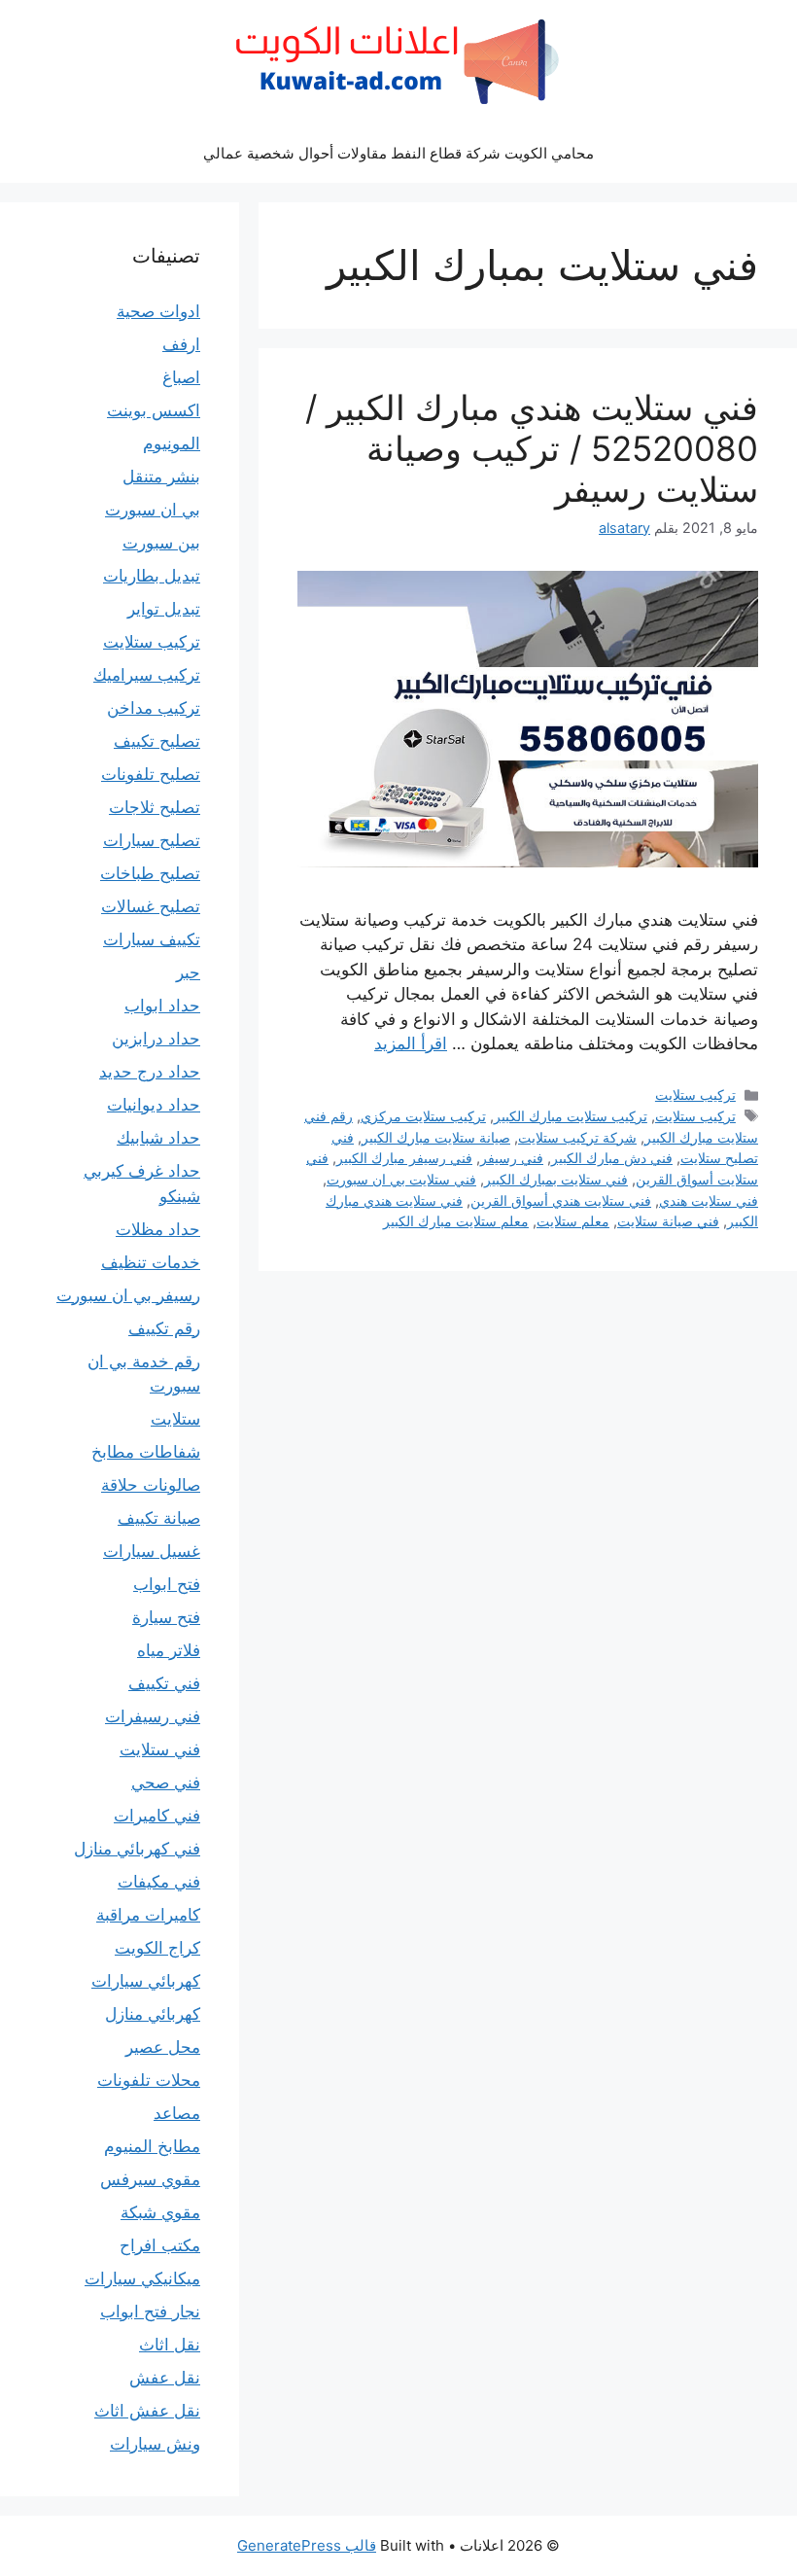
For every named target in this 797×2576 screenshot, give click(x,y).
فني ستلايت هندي (709, 1200)
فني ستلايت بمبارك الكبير (556, 1179)
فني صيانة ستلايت (668, 1221)
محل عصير (163, 2047)
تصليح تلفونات (151, 774)
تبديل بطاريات (152, 576)
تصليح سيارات (152, 840)
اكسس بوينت (154, 410)
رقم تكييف (164, 1328)
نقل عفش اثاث (147, 2411)
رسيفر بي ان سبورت (128, 1295)
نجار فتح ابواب (150, 2311)
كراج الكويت (157, 1948)
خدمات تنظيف (151, 1262)
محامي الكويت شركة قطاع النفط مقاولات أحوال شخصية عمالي (398, 153)
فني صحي (166, 1782)
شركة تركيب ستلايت (577, 1137)
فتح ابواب (167, 1584)
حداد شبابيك (158, 1138)
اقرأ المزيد (411, 1043)
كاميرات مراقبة (148, 1915)
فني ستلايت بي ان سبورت (401, 1179)
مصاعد (177, 2113)
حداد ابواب (162, 1006)
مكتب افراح (160, 2245)
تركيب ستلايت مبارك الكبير (571, 1116)
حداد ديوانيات (154, 1105)
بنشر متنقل (161, 476)
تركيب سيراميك (147, 675)
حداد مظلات (158, 1229)
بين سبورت (161, 543)
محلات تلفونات (149, 2080)
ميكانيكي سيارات (142, 2278)
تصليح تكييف (157, 741)
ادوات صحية (158, 311)
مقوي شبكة (160, 2212)
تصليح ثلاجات (155, 807)
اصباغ (181, 377)
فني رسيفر (512, 1158)
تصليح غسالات (151, 906)
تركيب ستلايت (695, 1094)
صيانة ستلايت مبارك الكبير (436, 1137)
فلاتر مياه (169, 1650)
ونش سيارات (155, 2444)
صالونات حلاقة (151, 1485)
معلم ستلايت (573, 1221)
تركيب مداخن (154, 708)
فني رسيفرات (153, 1716)
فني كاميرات (157, 1816)
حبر (188, 972)
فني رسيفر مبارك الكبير (404, 1158)
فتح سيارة (166, 1617)
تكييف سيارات (152, 939)
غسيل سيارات (152, 1551)
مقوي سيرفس (150, 2179)
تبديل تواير (164, 609)
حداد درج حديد (150, 1072)
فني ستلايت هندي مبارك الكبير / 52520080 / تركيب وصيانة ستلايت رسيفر (532, 448)
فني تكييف (164, 1683)
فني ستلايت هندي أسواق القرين (561, 1200)
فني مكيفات (159, 1882)
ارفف (181, 344)
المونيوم (172, 443)
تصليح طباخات (150, 873)
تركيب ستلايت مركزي (423, 1116)
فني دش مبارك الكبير (612, 1158)
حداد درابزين (156, 1039)
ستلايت (175, 1419)
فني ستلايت (160, 1749)
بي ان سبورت (153, 510)
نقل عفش (165, 2378)
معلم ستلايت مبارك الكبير (456, 1221)
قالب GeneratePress (307, 2545)
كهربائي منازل (153, 2014)
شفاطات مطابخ (146, 1452)
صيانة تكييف (159, 1518)
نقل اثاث (170, 2345)
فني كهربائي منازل (137, 1849)
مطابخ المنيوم (152, 2146)
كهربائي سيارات (146, 1981)
